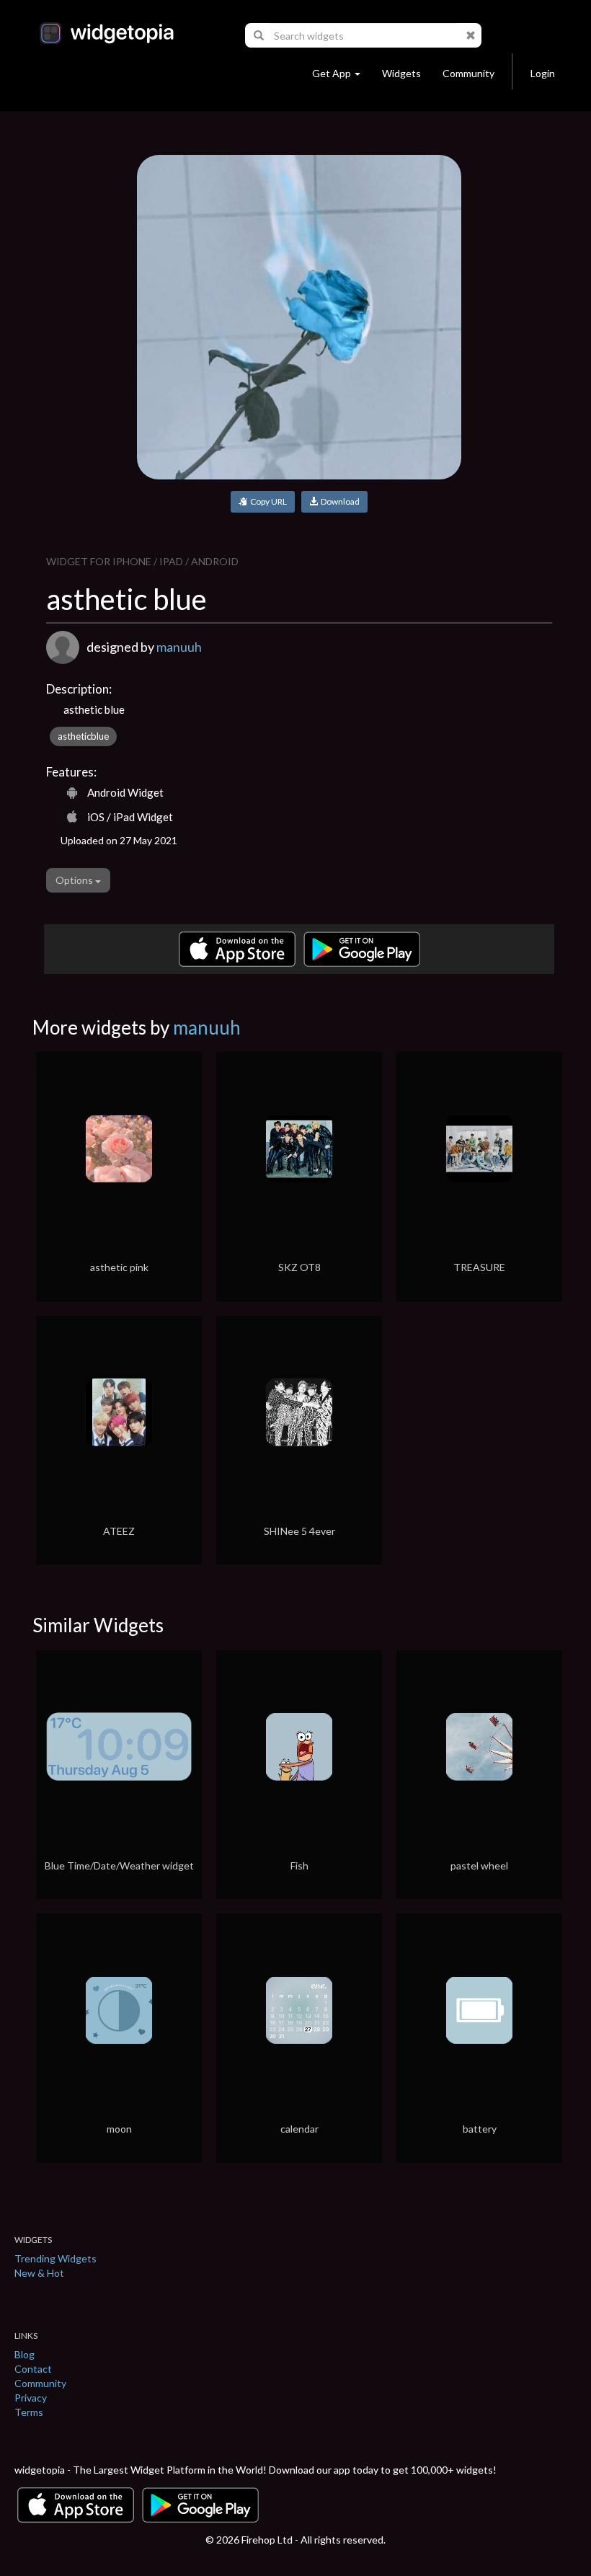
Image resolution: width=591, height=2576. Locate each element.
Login (543, 73)
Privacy (31, 2398)
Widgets (401, 73)
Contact (33, 2369)
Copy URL (267, 501)
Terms (29, 2412)
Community (468, 73)
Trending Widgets (55, 2258)
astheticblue (83, 736)
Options (75, 880)
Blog (25, 2354)
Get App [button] (332, 73)
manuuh (179, 647)
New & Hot (39, 2273)
